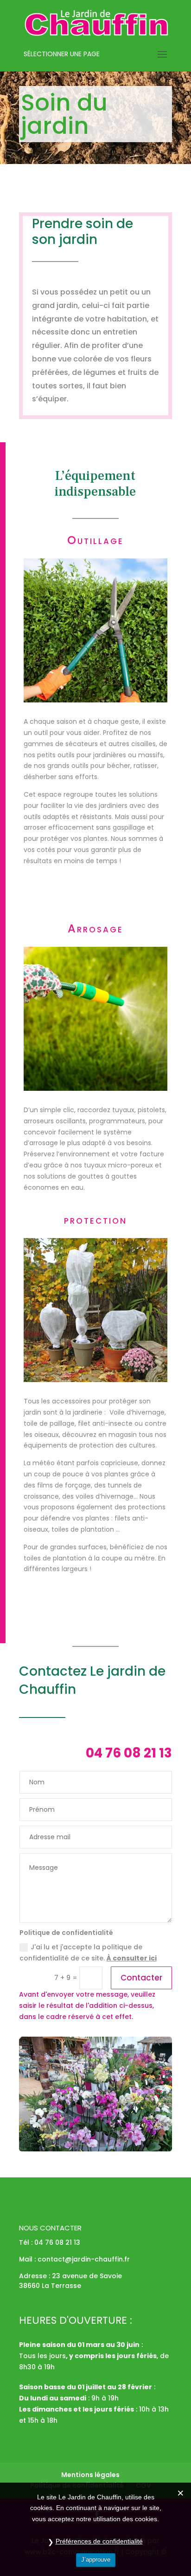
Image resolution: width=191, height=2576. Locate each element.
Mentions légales (90, 2475)
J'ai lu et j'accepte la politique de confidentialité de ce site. (88, 1953)
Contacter (141, 1978)
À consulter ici (132, 1958)
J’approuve (96, 2560)
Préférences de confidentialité (99, 2541)
